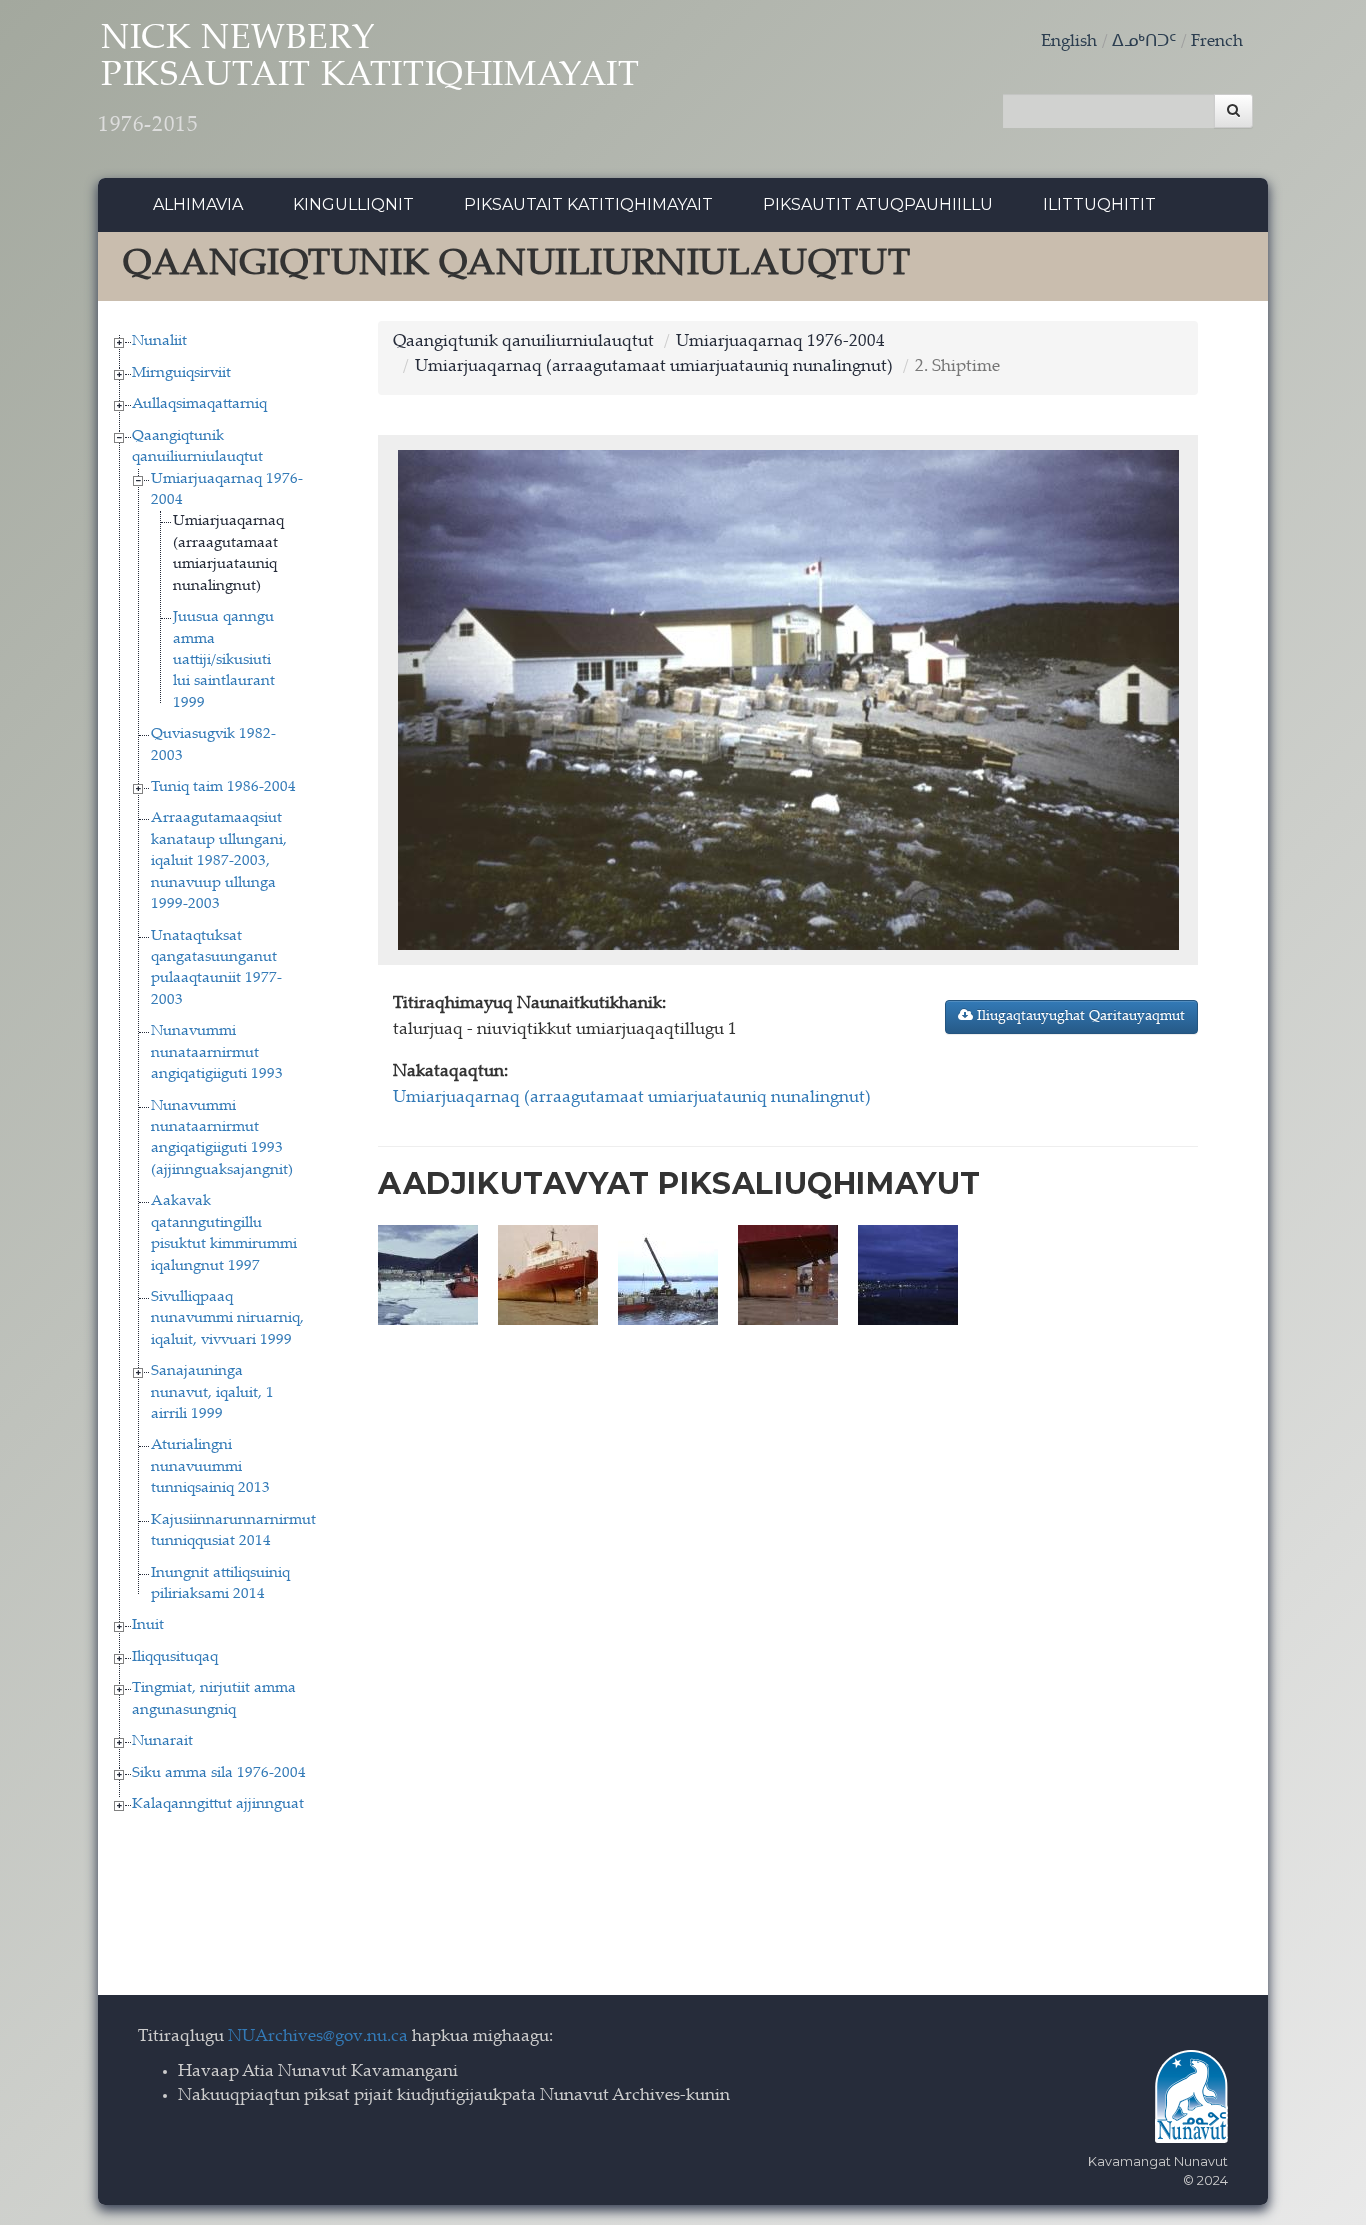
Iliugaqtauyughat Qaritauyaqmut (1079, 1017)
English (1069, 42)
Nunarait (162, 1741)
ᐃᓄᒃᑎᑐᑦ (1144, 42)
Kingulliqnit (353, 204)
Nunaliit (159, 341)
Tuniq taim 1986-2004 (223, 787)
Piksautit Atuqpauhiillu (878, 204)
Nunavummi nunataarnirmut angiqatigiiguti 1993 (217, 1053)
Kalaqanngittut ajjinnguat (218, 1804)
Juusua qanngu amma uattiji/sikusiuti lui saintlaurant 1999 (224, 660)
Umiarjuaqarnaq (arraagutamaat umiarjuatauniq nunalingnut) (654, 367)
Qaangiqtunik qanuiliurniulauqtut (523, 342)
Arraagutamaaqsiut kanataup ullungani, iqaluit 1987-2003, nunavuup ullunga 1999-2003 (219, 861)
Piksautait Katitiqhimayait (588, 204)
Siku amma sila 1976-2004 (219, 1773)
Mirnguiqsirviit (181, 373)
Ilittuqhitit (1099, 204)
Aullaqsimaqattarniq (199, 404)
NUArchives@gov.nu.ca (318, 2037)
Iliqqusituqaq (175, 1657)
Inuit (148, 1625)
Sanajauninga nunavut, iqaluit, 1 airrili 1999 (212, 1393)
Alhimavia (198, 204)
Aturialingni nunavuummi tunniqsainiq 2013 (210, 1467)
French (1217, 42)
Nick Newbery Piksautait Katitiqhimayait (369, 80)
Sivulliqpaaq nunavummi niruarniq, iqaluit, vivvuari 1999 (227, 1319)
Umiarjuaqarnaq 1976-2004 (780, 342)
